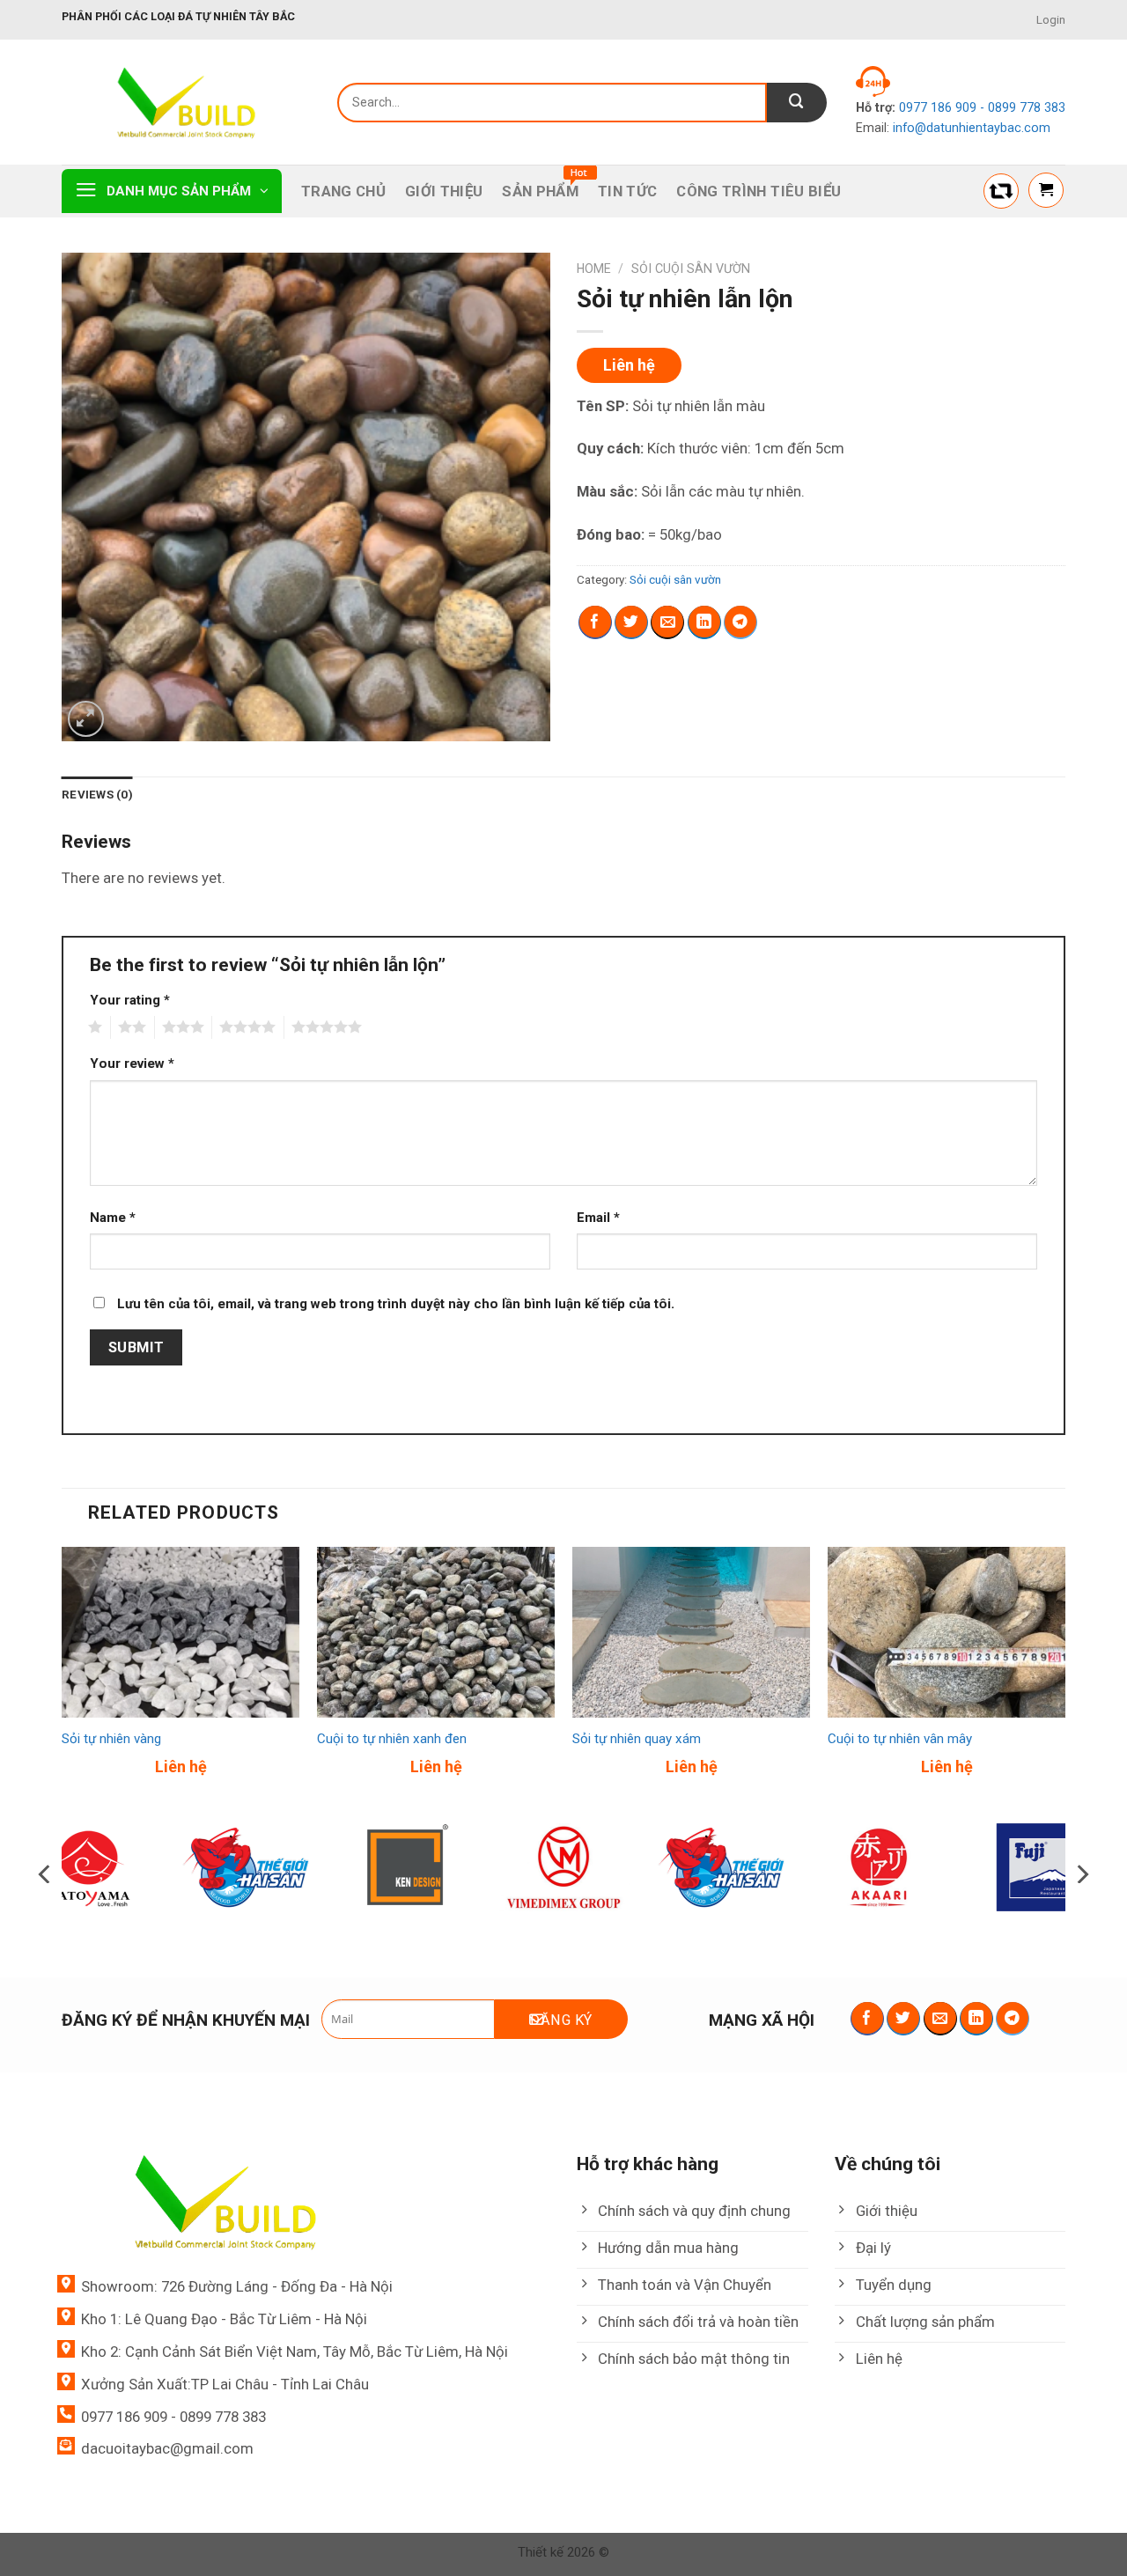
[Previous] (63, 1677)
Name (113, 1218)
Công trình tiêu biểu (759, 191)
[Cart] (1046, 190)
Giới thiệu (444, 191)
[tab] (97, 795)
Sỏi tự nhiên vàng (111, 1739)
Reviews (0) (97, 795)
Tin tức (627, 191)
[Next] (1064, 1677)
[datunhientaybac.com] (186, 103)
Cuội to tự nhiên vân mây (900, 1739)
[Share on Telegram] (740, 622)
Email (598, 1218)
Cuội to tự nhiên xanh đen (392, 1739)
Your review (132, 1064)
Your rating (130, 1000)
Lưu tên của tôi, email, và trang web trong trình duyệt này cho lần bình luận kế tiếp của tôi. (396, 1304)
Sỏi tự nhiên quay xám (637, 1739)
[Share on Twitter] (631, 622)
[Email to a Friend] (667, 622)
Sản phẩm (540, 191)
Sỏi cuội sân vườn (691, 269)
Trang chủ (343, 191)
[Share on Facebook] (595, 622)
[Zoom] (86, 719)
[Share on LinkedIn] (704, 622)
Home (594, 269)
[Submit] (797, 103)
